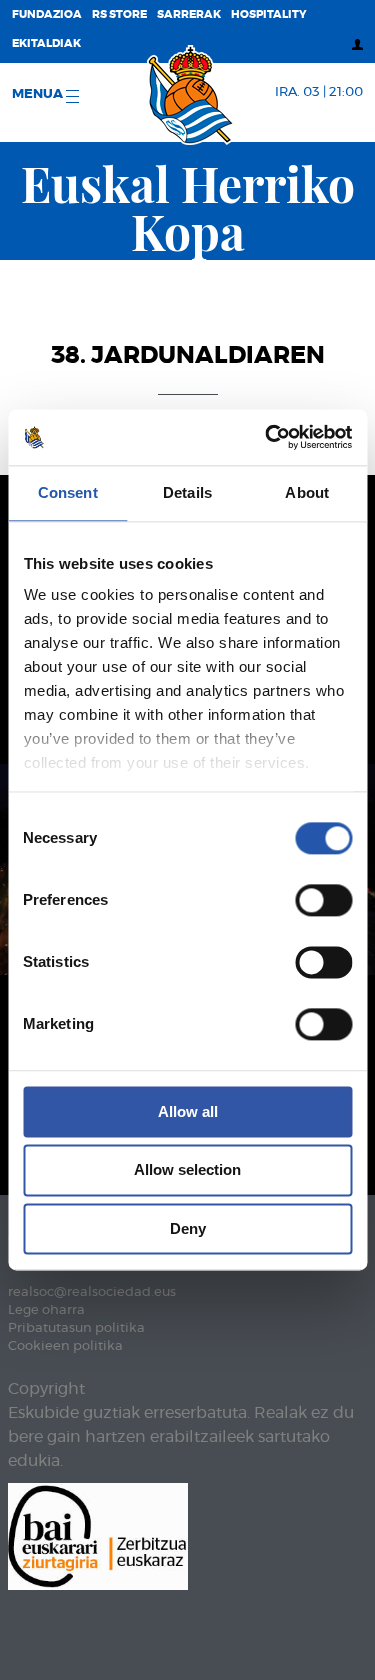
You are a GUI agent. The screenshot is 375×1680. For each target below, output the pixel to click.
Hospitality (269, 14)
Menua (39, 94)
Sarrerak (189, 14)
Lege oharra (46, 1310)
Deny (188, 1228)
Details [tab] (187, 492)
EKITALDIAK (46, 43)
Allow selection (187, 1170)
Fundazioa (47, 14)
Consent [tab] (68, 492)
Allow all (188, 1111)
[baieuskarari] (98, 1534)
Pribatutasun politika (76, 1328)
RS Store (119, 14)
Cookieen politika (65, 1346)
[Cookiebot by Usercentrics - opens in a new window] (267, 437)
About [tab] (307, 492)
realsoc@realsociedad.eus (92, 1292)
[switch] (323, 900)
